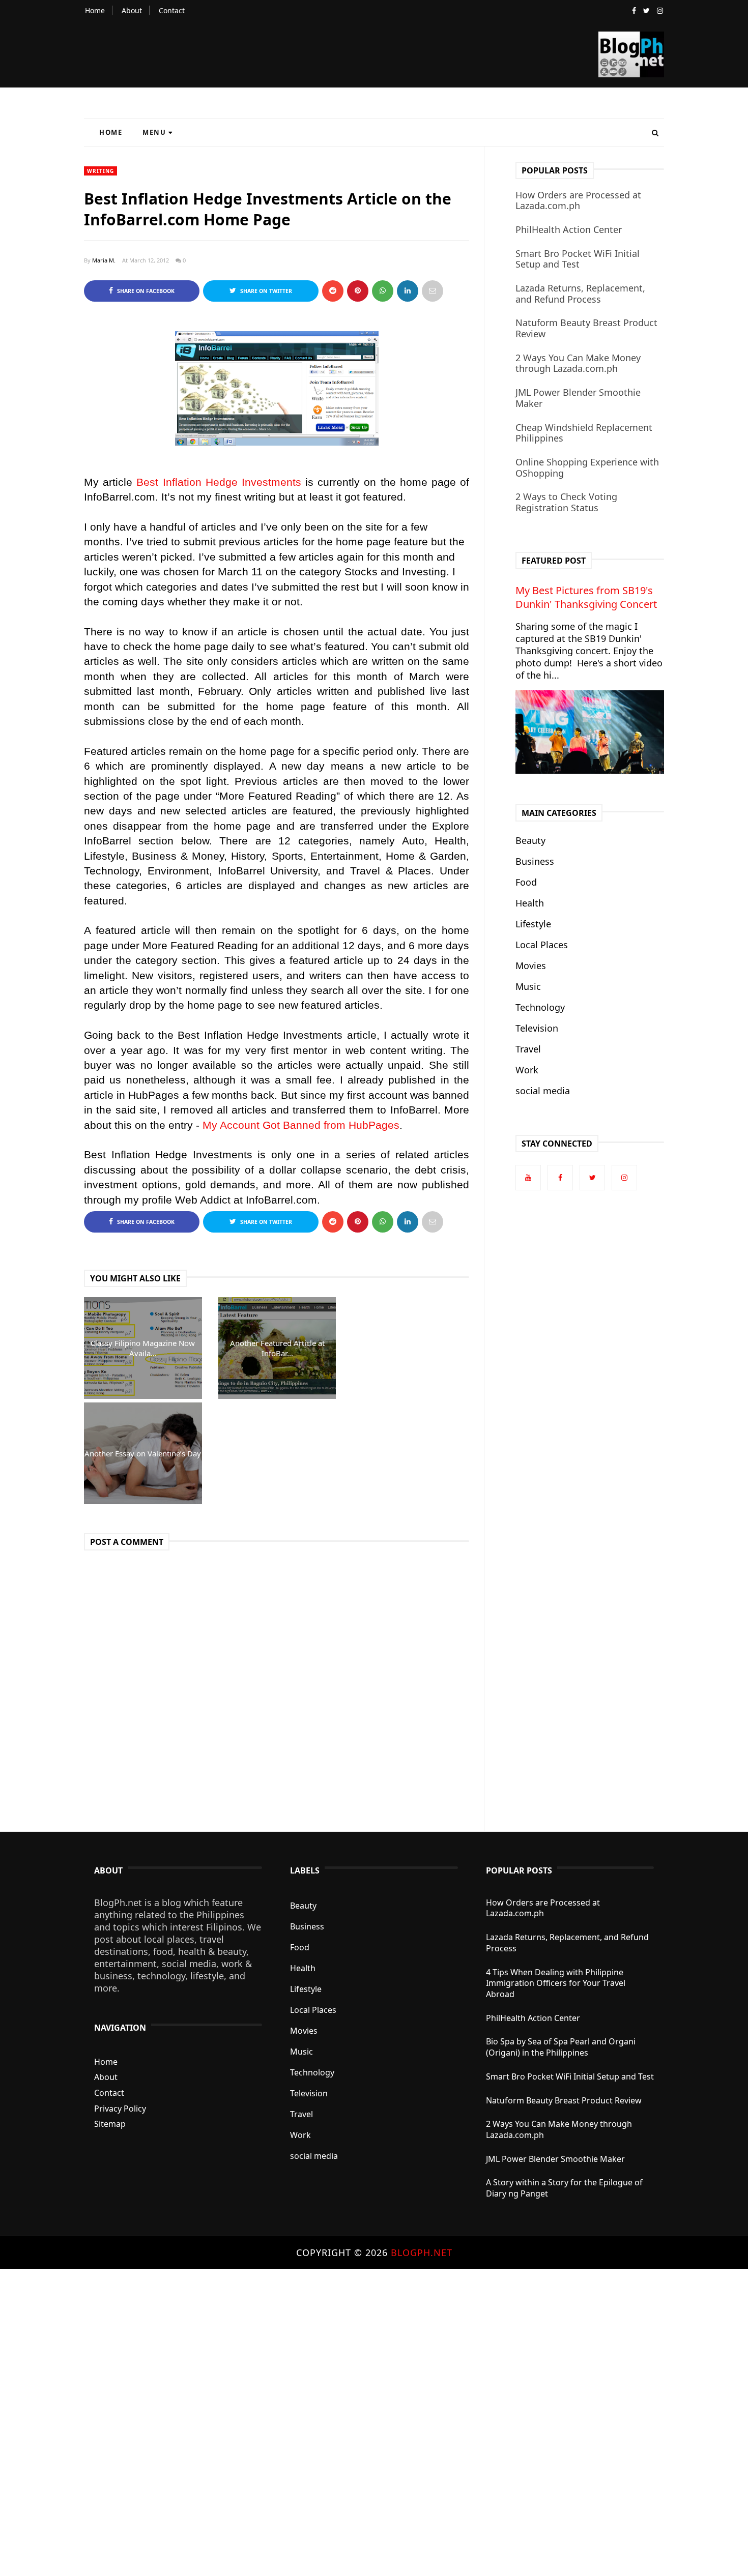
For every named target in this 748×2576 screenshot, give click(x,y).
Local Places (542, 945)
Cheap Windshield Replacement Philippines (584, 433)
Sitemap (110, 2124)
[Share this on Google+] (358, 291)
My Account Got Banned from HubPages (301, 1125)
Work (527, 1070)
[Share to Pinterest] (433, 291)
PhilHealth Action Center (569, 229)
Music (528, 986)
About (132, 10)
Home (95, 10)
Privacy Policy (120, 2109)
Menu (154, 132)
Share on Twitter (265, 291)
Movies (531, 965)
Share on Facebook (145, 291)
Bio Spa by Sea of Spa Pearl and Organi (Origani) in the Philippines (561, 2047)
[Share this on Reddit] (333, 291)
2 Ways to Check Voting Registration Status (566, 502)
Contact (172, 10)
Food (526, 882)
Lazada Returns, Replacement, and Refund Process (580, 294)
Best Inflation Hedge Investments (219, 482)
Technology (540, 1007)
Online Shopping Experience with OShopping (587, 467)
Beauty (530, 840)
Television (537, 1028)
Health (530, 903)
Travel (528, 1049)
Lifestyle (533, 924)
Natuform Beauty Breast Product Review (586, 328)
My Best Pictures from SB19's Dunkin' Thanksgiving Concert (586, 597)
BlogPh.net (422, 2252)
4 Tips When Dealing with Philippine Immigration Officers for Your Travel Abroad (556, 1983)
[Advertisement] (305, 2421)
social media (543, 1091)
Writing (100, 171)
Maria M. (104, 260)
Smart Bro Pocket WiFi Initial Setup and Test (578, 259)
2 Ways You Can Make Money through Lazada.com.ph (578, 363)
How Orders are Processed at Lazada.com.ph (578, 200)
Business (535, 861)
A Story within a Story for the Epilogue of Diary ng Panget (564, 2188)
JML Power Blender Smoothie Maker (578, 398)
